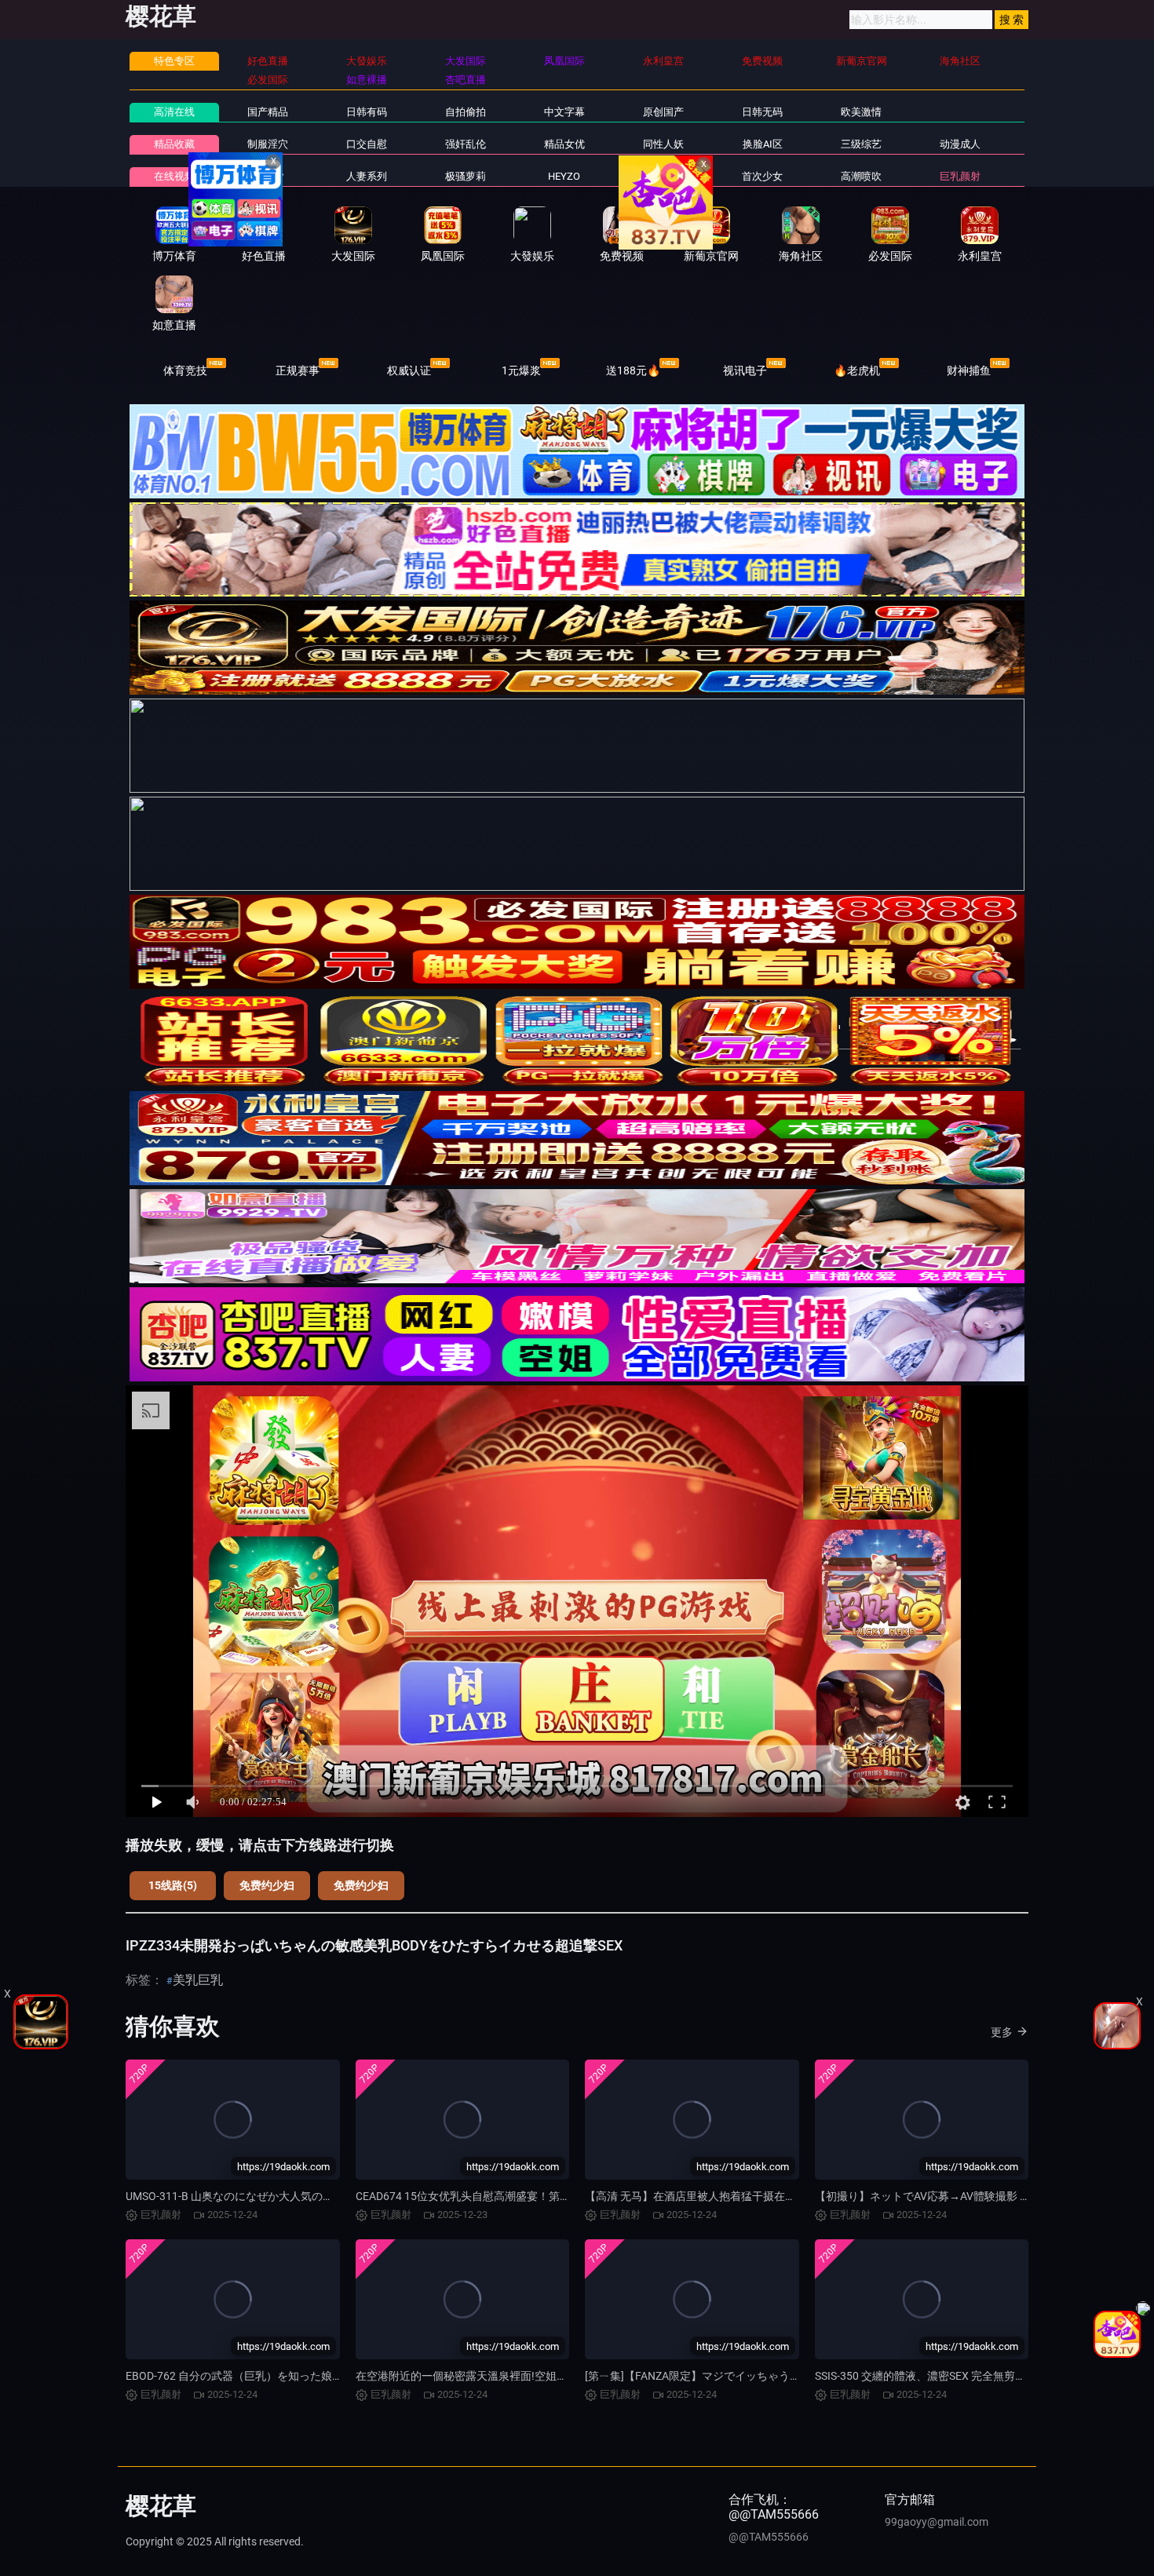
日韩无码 (762, 112)
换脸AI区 (763, 144)
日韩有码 (367, 112)
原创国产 (663, 112)
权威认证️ (409, 370)
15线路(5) (173, 1885)
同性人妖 (663, 144)
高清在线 (174, 112)
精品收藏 (174, 144)
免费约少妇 (267, 1885)
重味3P (267, 176)
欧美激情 (861, 112)
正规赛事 (298, 370)
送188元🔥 (633, 370)
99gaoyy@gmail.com (937, 2522)
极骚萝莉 (466, 176)
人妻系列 (367, 176)
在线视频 (174, 176)
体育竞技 (185, 370)
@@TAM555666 (769, 2537)
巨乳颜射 (960, 176)
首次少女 (762, 176)
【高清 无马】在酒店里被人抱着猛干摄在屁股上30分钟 (719, 2196)
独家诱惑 (663, 176)
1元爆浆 (521, 370)
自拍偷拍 (466, 112)
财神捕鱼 (969, 370)
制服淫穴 (268, 144)
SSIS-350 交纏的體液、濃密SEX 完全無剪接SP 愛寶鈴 (945, 2376)
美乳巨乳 (198, 1980)
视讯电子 (745, 370)
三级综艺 (861, 144)
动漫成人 (960, 144)
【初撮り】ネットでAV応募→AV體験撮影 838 (927, 2196)
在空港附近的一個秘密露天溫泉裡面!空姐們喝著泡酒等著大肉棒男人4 (525, 2376)
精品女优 (564, 144)
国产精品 (268, 112)
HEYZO (564, 176)
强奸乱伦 (466, 144)
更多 (1002, 2032)
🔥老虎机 (857, 370)
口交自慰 (367, 144)
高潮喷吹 (861, 176)
